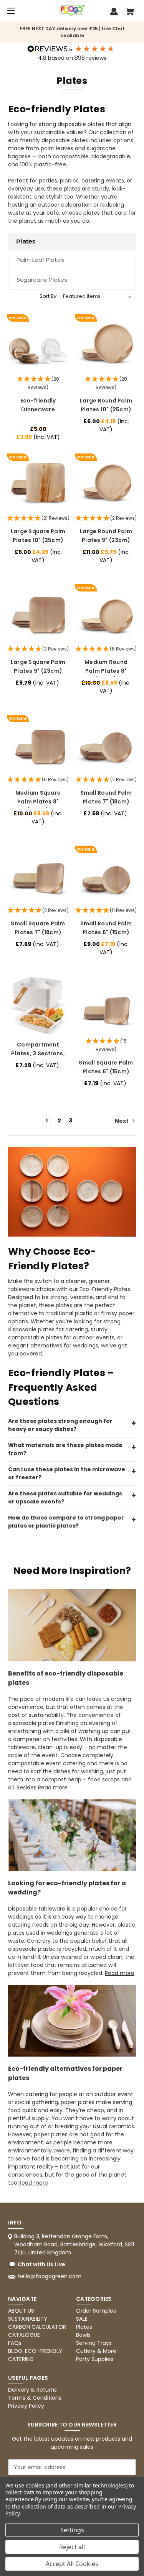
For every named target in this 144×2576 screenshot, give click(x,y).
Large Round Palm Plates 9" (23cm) (106, 536)
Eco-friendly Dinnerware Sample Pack (38, 409)
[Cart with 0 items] (130, 13)
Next (122, 1121)
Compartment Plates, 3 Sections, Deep (38, 1053)
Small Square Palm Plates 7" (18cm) (38, 928)
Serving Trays (94, 2343)
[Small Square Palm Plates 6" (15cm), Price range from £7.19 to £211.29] (106, 1005)
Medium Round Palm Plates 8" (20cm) (106, 671)
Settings (72, 2530)
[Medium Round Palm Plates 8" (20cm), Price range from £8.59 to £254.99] (106, 613)
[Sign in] (114, 13)
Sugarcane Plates (42, 280)
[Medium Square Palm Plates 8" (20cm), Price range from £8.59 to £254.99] (38, 744)
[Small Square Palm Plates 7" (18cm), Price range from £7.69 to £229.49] (38, 875)
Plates (84, 2327)
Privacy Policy (26, 2406)
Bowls (83, 2335)
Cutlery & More (96, 2351)
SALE (82, 2319)
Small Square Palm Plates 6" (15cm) (106, 1067)
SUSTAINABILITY (28, 2319)
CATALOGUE (24, 2335)
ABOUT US (21, 2311)
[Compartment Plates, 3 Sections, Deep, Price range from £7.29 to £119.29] (38, 1005)
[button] (38, 384)
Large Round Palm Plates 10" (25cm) (106, 405)
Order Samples (96, 2311)
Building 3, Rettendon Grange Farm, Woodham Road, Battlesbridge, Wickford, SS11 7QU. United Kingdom (74, 2244)
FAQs (15, 2343)
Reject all (72, 2547)
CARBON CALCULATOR (37, 2327)
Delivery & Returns (32, 2390)
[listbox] (98, 296)
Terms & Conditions (35, 2398)
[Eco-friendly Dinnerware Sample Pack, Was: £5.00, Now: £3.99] (38, 343)
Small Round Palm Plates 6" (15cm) (106, 928)
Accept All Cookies (72, 2564)
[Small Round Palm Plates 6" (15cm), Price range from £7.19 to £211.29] (106, 875)
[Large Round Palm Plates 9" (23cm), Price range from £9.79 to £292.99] (106, 482)
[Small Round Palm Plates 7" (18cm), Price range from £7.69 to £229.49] (106, 744)
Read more (53, 1787)
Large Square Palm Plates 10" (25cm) (38, 536)
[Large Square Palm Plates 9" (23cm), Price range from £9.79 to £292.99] (38, 613)
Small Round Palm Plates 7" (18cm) (106, 797)
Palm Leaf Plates (40, 260)
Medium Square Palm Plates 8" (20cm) (38, 801)
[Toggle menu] (11, 11)
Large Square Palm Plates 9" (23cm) (38, 666)
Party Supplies (95, 2359)
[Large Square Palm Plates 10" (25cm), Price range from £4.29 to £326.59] (38, 482)
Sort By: (49, 296)
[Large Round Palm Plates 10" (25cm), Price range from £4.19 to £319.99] (106, 343)
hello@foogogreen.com (50, 2276)
